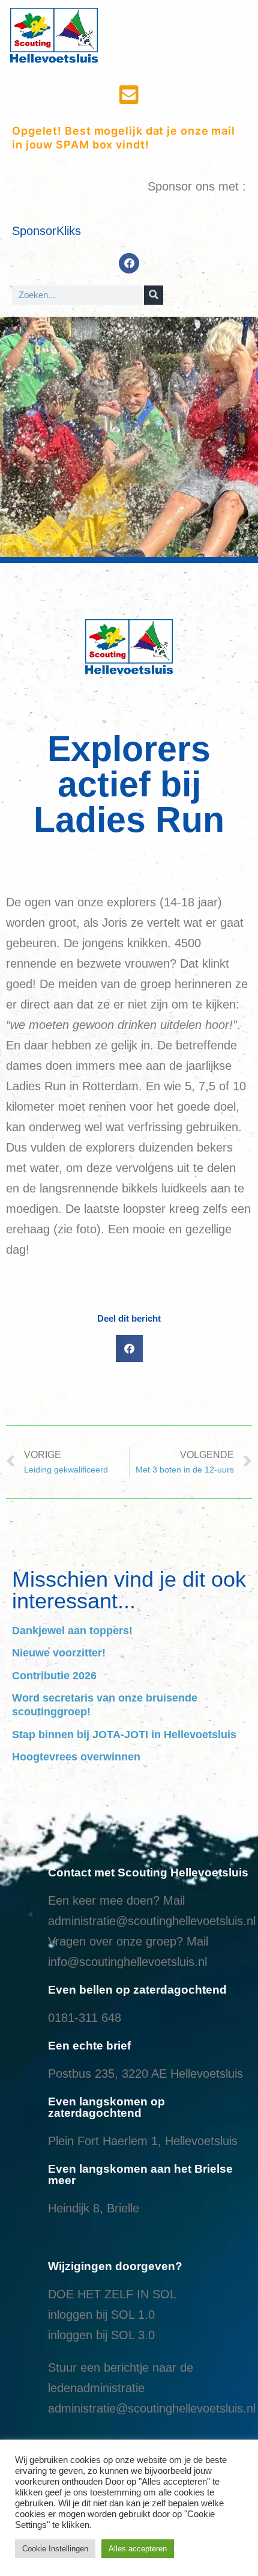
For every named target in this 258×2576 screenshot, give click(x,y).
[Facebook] (129, 263)
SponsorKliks (46, 231)
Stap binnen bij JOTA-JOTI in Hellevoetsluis (124, 1735)
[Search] (154, 295)
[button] (129, 1348)
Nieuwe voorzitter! (59, 1653)
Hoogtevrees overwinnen (76, 1757)
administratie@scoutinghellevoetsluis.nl (152, 1921)
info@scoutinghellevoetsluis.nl (127, 1962)
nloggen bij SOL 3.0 (103, 2335)
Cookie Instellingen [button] (55, 2549)
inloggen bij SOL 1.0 (101, 2315)
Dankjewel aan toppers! (72, 1631)
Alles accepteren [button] (138, 2549)
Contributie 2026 (54, 1676)
